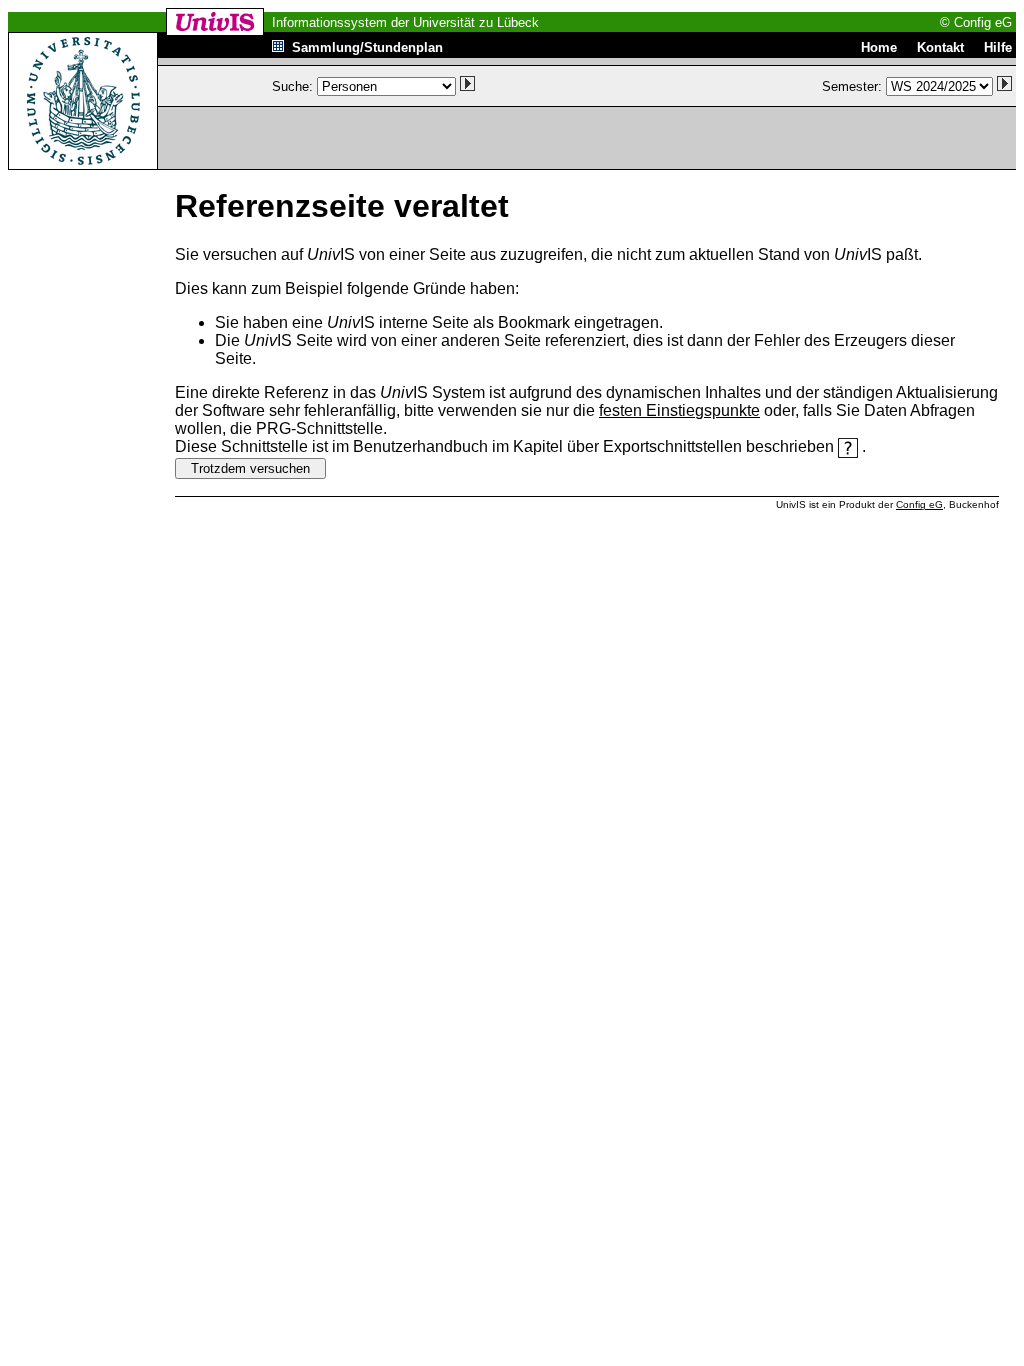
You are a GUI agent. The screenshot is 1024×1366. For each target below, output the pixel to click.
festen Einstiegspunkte (679, 410)
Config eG (919, 504)
